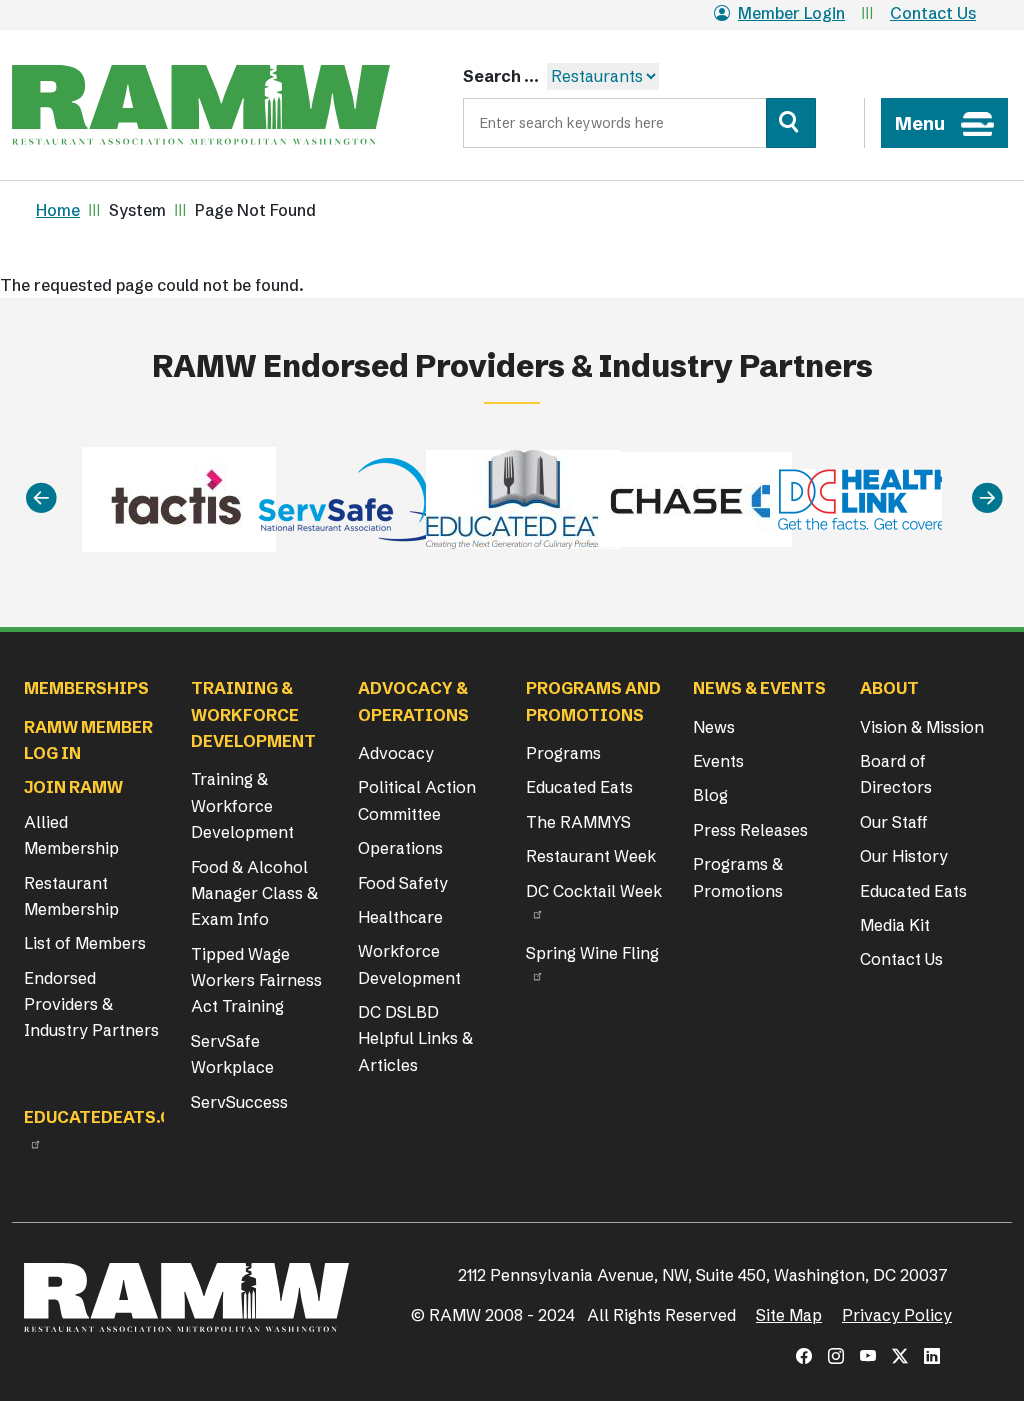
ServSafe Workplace (232, 1054)
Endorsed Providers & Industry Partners (91, 1004)
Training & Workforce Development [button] (253, 714)
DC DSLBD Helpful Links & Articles (415, 1038)
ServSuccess (239, 1102)
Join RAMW (73, 787)
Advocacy (396, 753)
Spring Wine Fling (592, 953)
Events (718, 761)
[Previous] (41, 498)
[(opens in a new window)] (804, 1356)
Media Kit (895, 925)
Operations (400, 848)
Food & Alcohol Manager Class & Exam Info (254, 893)
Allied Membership (71, 835)
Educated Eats (579, 787)
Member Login (791, 13)
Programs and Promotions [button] (593, 701)
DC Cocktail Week (594, 891)
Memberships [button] (86, 688)
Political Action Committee (417, 800)
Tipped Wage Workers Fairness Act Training (256, 980)
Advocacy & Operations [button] (413, 701)
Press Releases (750, 830)
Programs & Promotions (738, 877)
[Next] (987, 498)
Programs (563, 753)
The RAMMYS (578, 822)
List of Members (85, 943)
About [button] (889, 688)
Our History (904, 856)
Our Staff (894, 822)
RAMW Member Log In (88, 740)
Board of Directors (896, 774)
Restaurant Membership (71, 896)
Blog (710, 795)
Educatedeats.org (110, 1117)
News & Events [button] (759, 688)
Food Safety (403, 883)
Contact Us (933, 13)
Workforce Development (409, 964)
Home (58, 210)
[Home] (201, 105)
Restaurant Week (591, 856)
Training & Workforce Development (242, 805)
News (714, 727)
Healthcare (400, 917)
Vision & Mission (922, 727)
